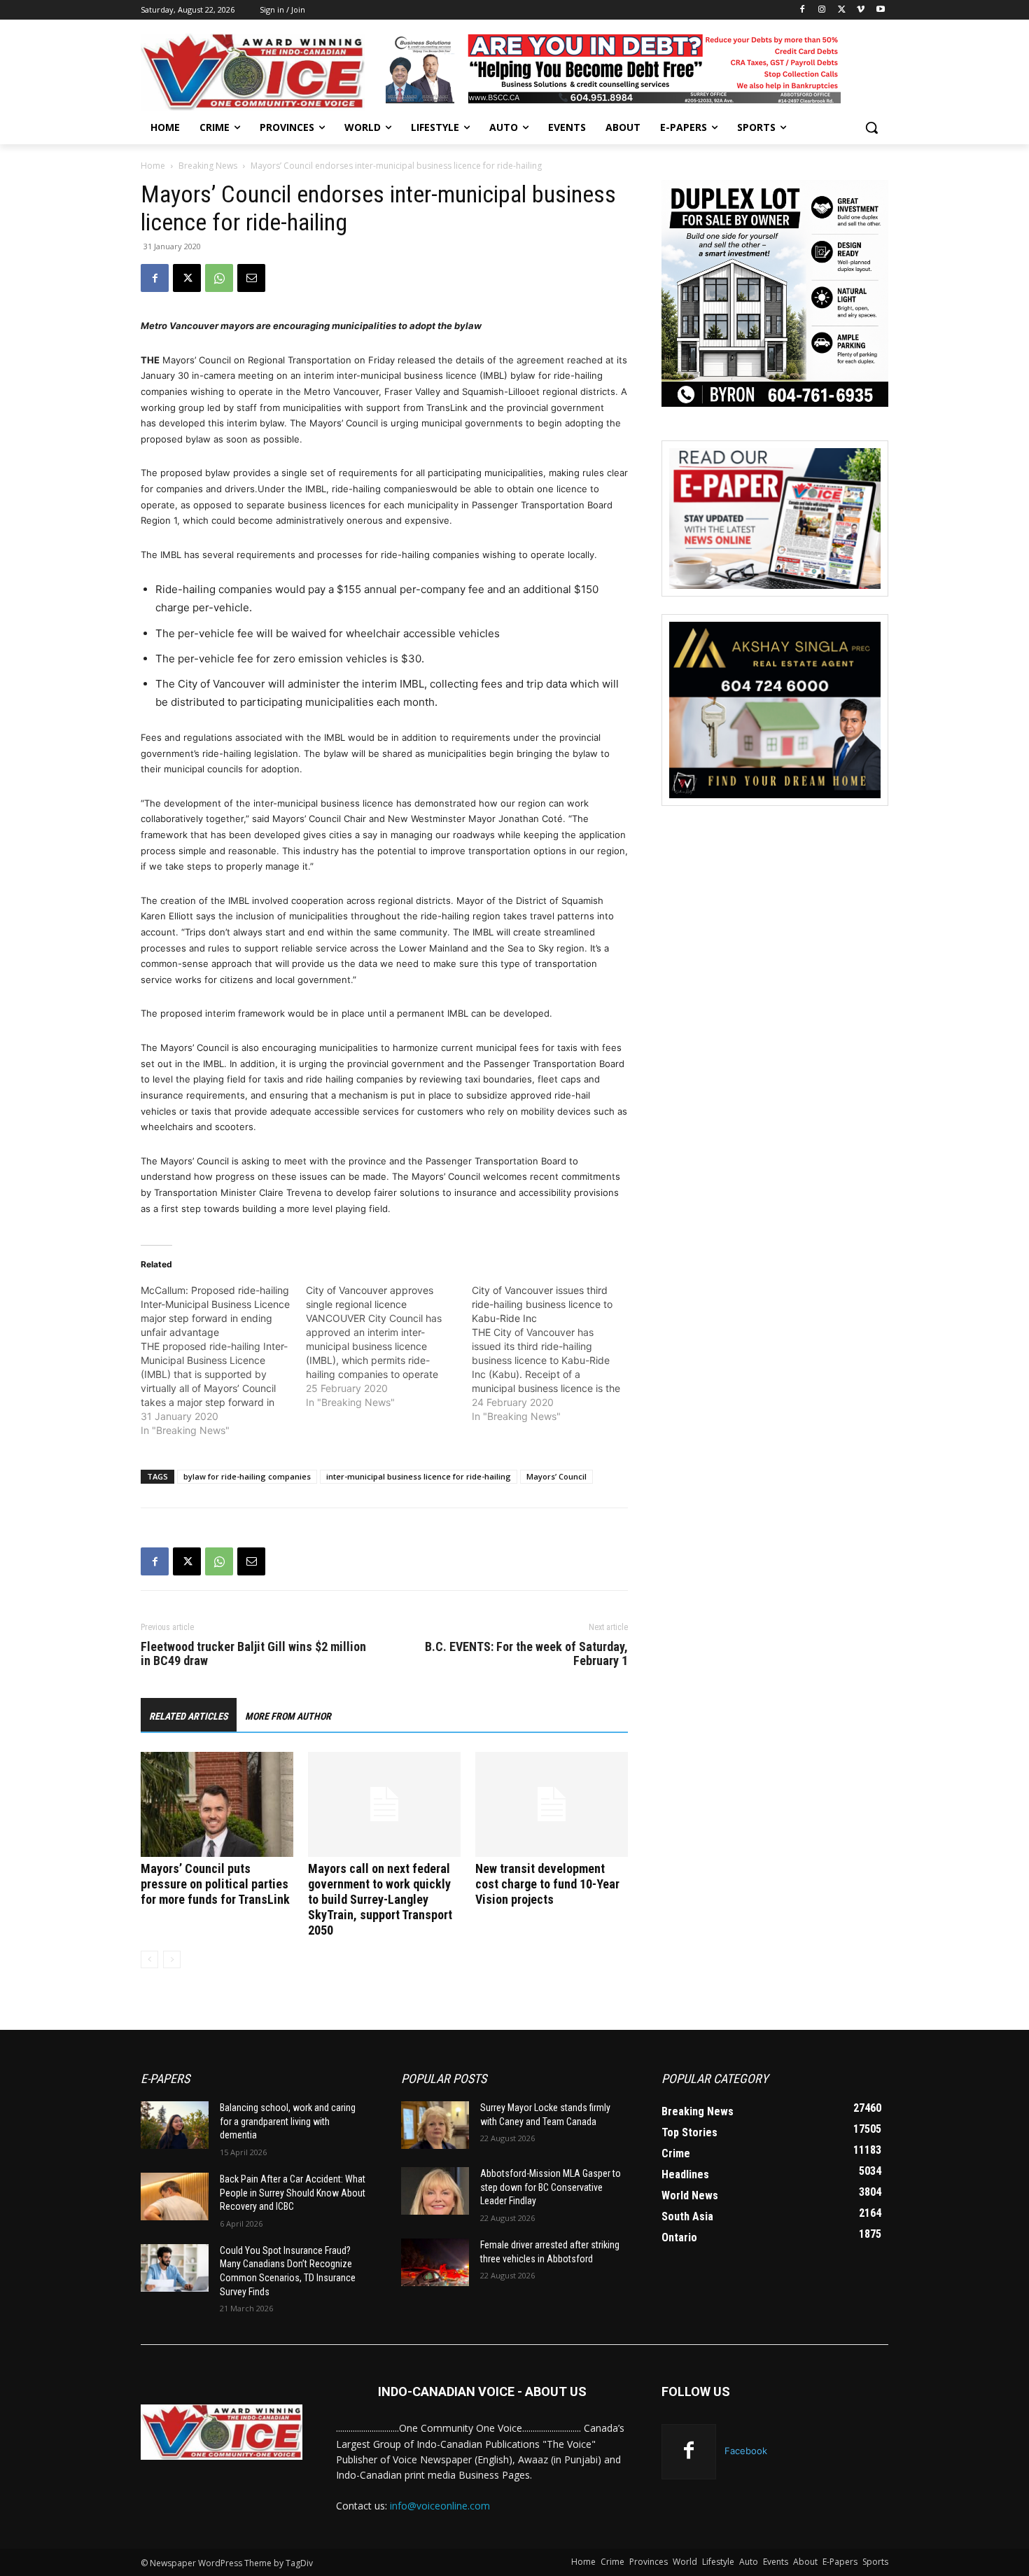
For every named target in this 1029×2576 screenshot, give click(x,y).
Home (153, 166)
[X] (842, 10)
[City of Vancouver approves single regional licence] (388, 1346)
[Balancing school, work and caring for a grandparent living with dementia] (175, 2125)
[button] (871, 127)
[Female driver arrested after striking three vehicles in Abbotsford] (435, 2262)
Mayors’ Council (556, 1476)
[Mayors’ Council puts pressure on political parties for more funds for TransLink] (217, 1804)
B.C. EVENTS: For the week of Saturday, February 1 (526, 1654)
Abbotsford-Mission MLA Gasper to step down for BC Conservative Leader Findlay (551, 2187)
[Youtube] (880, 10)
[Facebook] (803, 10)
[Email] (251, 278)
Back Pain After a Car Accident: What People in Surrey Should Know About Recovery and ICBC (293, 2193)
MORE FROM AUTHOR (288, 1716)
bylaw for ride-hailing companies (247, 1476)
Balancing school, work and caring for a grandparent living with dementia (288, 2121)
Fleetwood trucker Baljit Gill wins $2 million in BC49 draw (253, 1654)
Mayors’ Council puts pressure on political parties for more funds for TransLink (215, 1884)
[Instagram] (822, 10)
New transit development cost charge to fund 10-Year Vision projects (547, 1884)
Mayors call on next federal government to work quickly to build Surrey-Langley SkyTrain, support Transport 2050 (380, 1899)
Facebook (746, 2451)
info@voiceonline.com (440, 2506)
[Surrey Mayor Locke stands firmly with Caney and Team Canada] (435, 2125)
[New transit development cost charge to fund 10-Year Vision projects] (552, 1804)
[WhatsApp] (219, 278)
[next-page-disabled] (172, 1959)
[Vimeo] (861, 10)
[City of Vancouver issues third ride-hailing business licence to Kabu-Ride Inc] (554, 1353)
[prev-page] (149, 1959)
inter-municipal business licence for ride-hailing (419, 1476)
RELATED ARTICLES (189, 1716)
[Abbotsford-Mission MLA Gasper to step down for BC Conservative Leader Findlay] (435, 2191)
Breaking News (208, 166)
